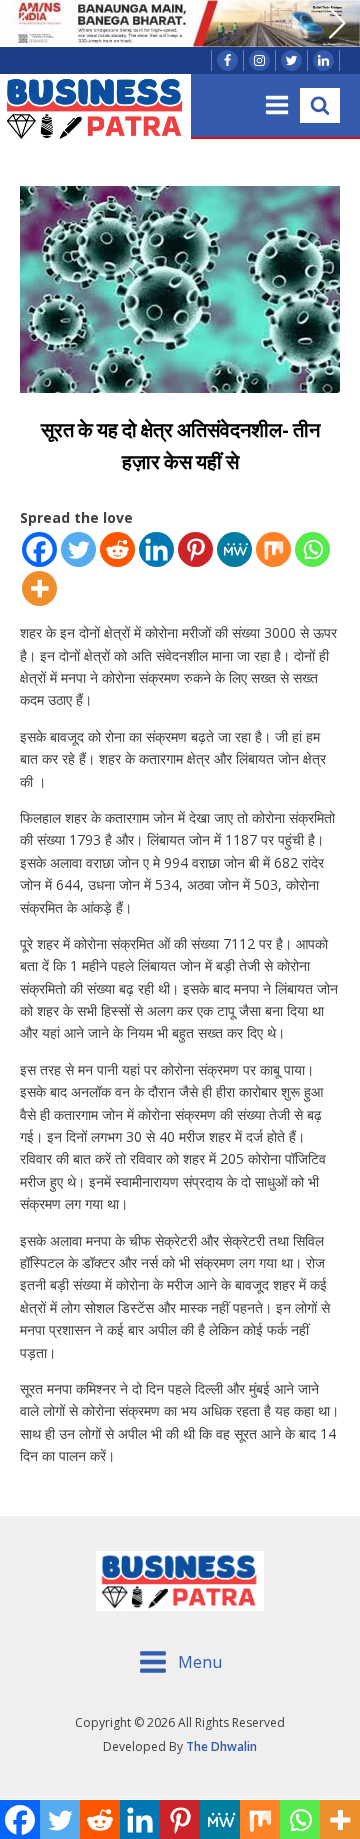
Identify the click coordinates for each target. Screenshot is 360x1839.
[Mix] (273, 549)
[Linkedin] (156, 549)
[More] (39, 588)
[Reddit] (117, 549)
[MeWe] (234, 549)
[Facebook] (39, 549)
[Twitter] (78, 549)
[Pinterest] (195, 549)
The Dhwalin (221, 1746)
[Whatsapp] (312, 549)
